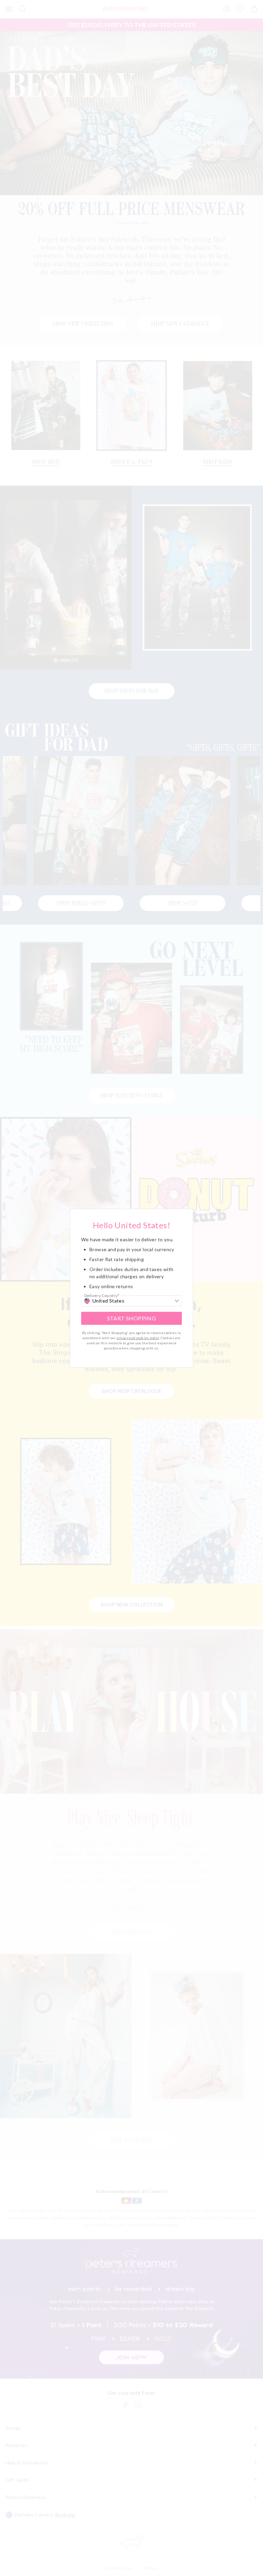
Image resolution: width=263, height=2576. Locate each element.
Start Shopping (132, 1318)
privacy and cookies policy (138, 1338)
